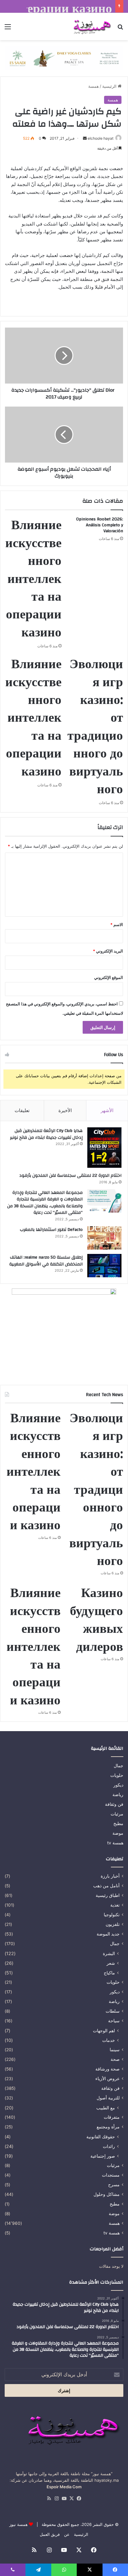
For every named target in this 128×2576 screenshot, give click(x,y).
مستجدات (111, 2175)
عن (67, 2534)
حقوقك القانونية (101, 2137)
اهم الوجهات (104, 2031)
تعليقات (22, 1110)
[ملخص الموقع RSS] (49, 2499)
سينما (115, 2050)
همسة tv (115, 1843)
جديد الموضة (108, 1934)
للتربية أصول (108, 2098)
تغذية (115, 1905)
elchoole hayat (101, 138)
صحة (115, 2059)
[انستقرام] (57, 2499)
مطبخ (118, 1824)
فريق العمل (50, 2534)
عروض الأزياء (107, 2079)
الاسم (117, 925)
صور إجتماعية (103, 2156)
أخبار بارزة (110, 1876)
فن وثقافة (114, 1804)
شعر (111, 1963)
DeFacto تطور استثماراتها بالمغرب (51, 1230)
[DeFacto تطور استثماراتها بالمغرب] (104, 1238)
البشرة (109, 1953)
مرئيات (117, 1814)
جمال (119, 1766)
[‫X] (71, 2499)
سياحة (114, 2021)
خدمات (109, 2040)
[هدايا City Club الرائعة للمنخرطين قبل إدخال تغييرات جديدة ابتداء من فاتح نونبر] (104, 1148)
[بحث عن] (120, 29)
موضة (118, 1833)
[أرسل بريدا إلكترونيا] (85, 138)
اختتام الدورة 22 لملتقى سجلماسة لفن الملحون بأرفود (70, 1176)
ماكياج (109, 1973)
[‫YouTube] (64, 2499)
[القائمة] (8, 29)
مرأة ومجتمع (108, 2127)
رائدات (109, 2146)
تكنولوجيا (112, 1915)
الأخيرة (65, 1110)
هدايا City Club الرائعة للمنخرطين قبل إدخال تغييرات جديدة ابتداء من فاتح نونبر (46, 1134)
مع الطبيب (106, 2108)
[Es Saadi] (64, 58)
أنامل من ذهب (106, 1886)
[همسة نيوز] (91, 26)
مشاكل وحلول (107, 2194)
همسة (94, 86)
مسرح (114, 2185)
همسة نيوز (18, 2524)
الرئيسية (110, 86)
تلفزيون (113, 1924)
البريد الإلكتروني (108, 951)
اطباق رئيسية (108, 1895)
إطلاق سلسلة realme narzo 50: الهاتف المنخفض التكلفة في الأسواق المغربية (46, 1261)
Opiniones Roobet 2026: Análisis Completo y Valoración (100, 525)
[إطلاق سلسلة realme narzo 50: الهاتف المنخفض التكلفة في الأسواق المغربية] (104, 1266)
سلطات (113, 2011)
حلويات (117, 1775)
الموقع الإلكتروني (109, 977)
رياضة (118, 1795)
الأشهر (107, 1110)
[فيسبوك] (79, 2499)
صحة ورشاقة (107, 2069)
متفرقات (112, 2117)
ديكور (118, 1785)
